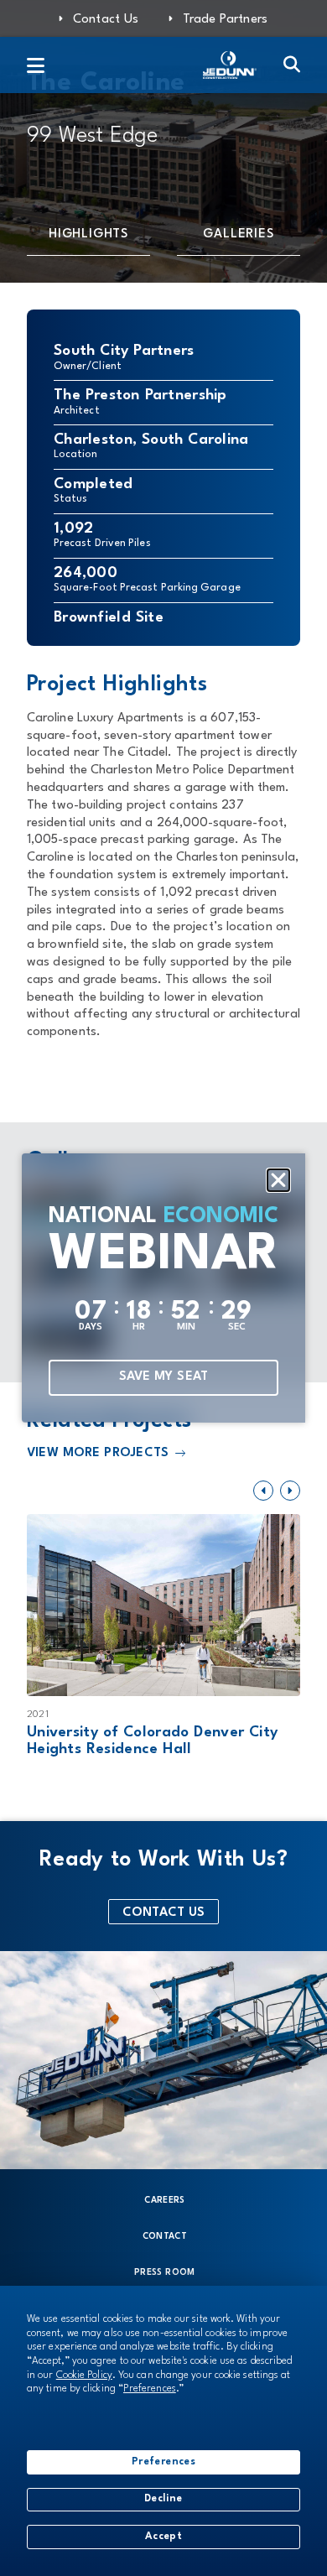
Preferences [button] (150, 2389)
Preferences (163, 2462)
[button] (278, 1180)
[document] (163, 1288)
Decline (163, 2499)
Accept (163, 2537)
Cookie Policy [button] (84, 2376)
